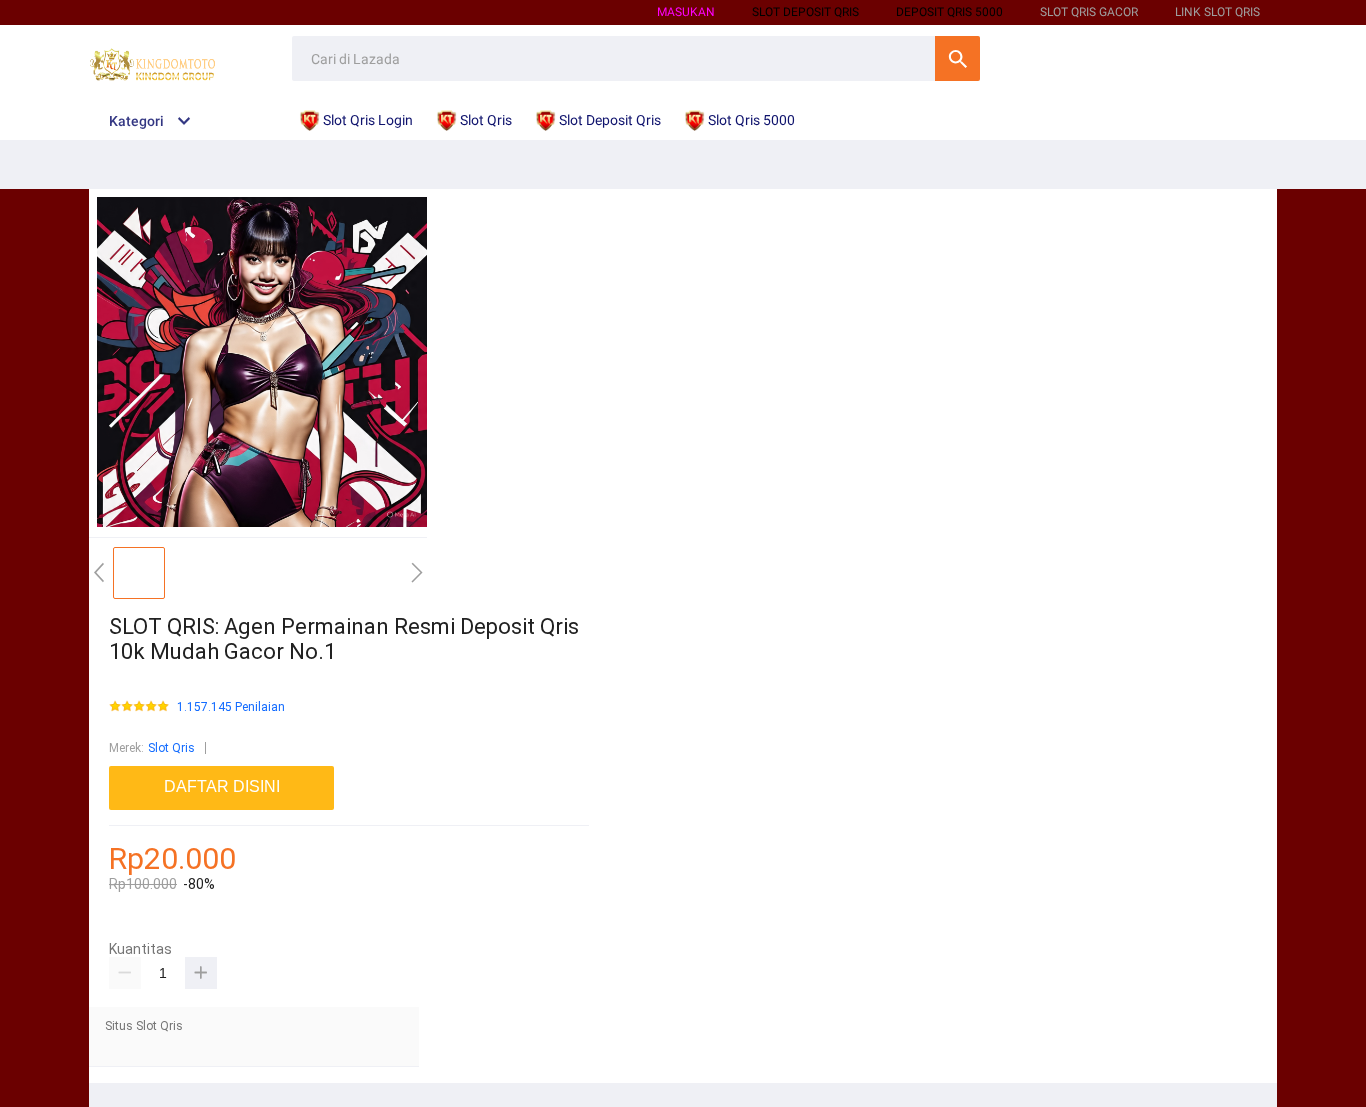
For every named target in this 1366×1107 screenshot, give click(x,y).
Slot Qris (171, 748)
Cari (957, 58)
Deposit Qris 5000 (949, 12)
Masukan (686, 12)
